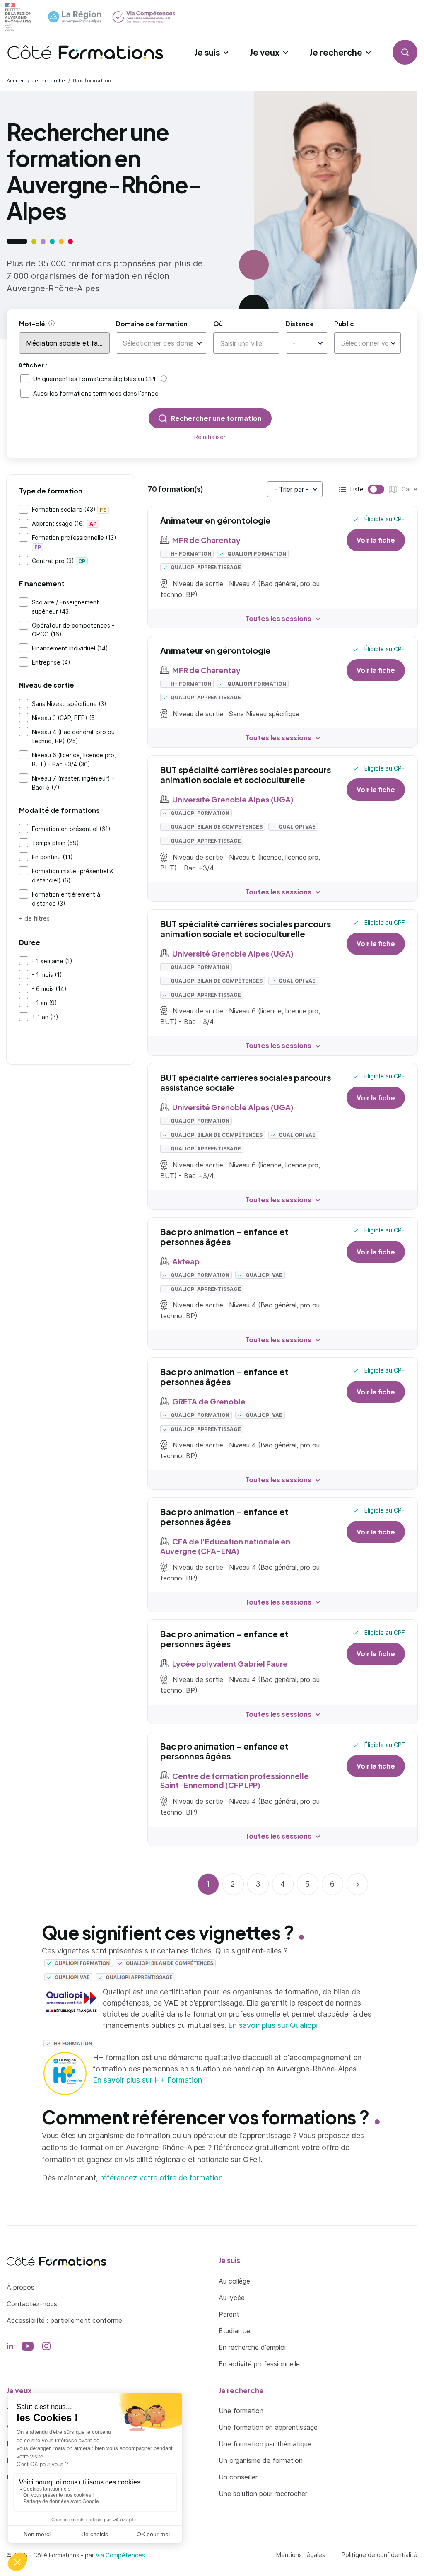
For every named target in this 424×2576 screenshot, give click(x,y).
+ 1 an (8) (45, 1017)
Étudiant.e (234, 2331)
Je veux (265, 52)
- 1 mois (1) (47, 975)
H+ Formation (190, 554)
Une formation (241, 2411)
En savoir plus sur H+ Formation (147, 2080)
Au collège (234, 2281)
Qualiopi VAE (296, 827)
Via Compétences (120, 2555)
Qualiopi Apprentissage (205, 567)
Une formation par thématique (265, 2444)
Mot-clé (32, 323)
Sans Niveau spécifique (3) (69, 704)
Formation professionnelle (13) (74, 542)
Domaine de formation (152, 323)
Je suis (207, 52)
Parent (229, 2314)
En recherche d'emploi (252, 2347)
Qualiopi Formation (256, 554)
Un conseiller (238, 2477)
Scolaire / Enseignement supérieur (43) (65, 607)
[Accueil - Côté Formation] (85, 52)
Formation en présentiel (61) (71, 829)
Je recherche (336, 52)
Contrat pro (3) (59, 561)
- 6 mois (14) (49, 989)
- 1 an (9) (45, 1003)
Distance (300, 323)
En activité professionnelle (259, 2364)
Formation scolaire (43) (69, 509)
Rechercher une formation (216, 418)
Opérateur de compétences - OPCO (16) (73, 630)
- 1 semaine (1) (52, 961)
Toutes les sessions (278, 618)
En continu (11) (52, 857)
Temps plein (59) (55, 843)
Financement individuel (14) (70, 648)
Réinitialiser (210, 437)
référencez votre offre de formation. (162, 2178)
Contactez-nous (32, 2304)
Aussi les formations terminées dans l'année (96, 393)
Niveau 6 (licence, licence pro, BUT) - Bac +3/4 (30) (74, 760)
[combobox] (158, 343)
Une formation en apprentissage (268, 2427)
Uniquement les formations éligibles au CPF (95, 378)
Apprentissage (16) (64, 523)
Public (344, 323)
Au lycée (232, 2298)
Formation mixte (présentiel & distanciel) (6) (73, 876)
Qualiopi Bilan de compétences (216, 827)
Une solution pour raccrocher (263, 2494)
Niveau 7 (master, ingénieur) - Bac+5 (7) (73, 783)
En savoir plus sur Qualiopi (273, 2025)
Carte (390, 490)
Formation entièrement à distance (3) (66, 899)
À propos (20, 2287)
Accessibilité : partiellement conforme (64, 2320)
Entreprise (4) (51, 662)
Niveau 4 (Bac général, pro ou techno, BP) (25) (73, 736)
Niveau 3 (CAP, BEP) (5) (65, 718)
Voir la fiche (376, 540)
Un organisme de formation (261, 2460)
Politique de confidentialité (379, 2555)
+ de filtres (34, 918)
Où (218, 323)
